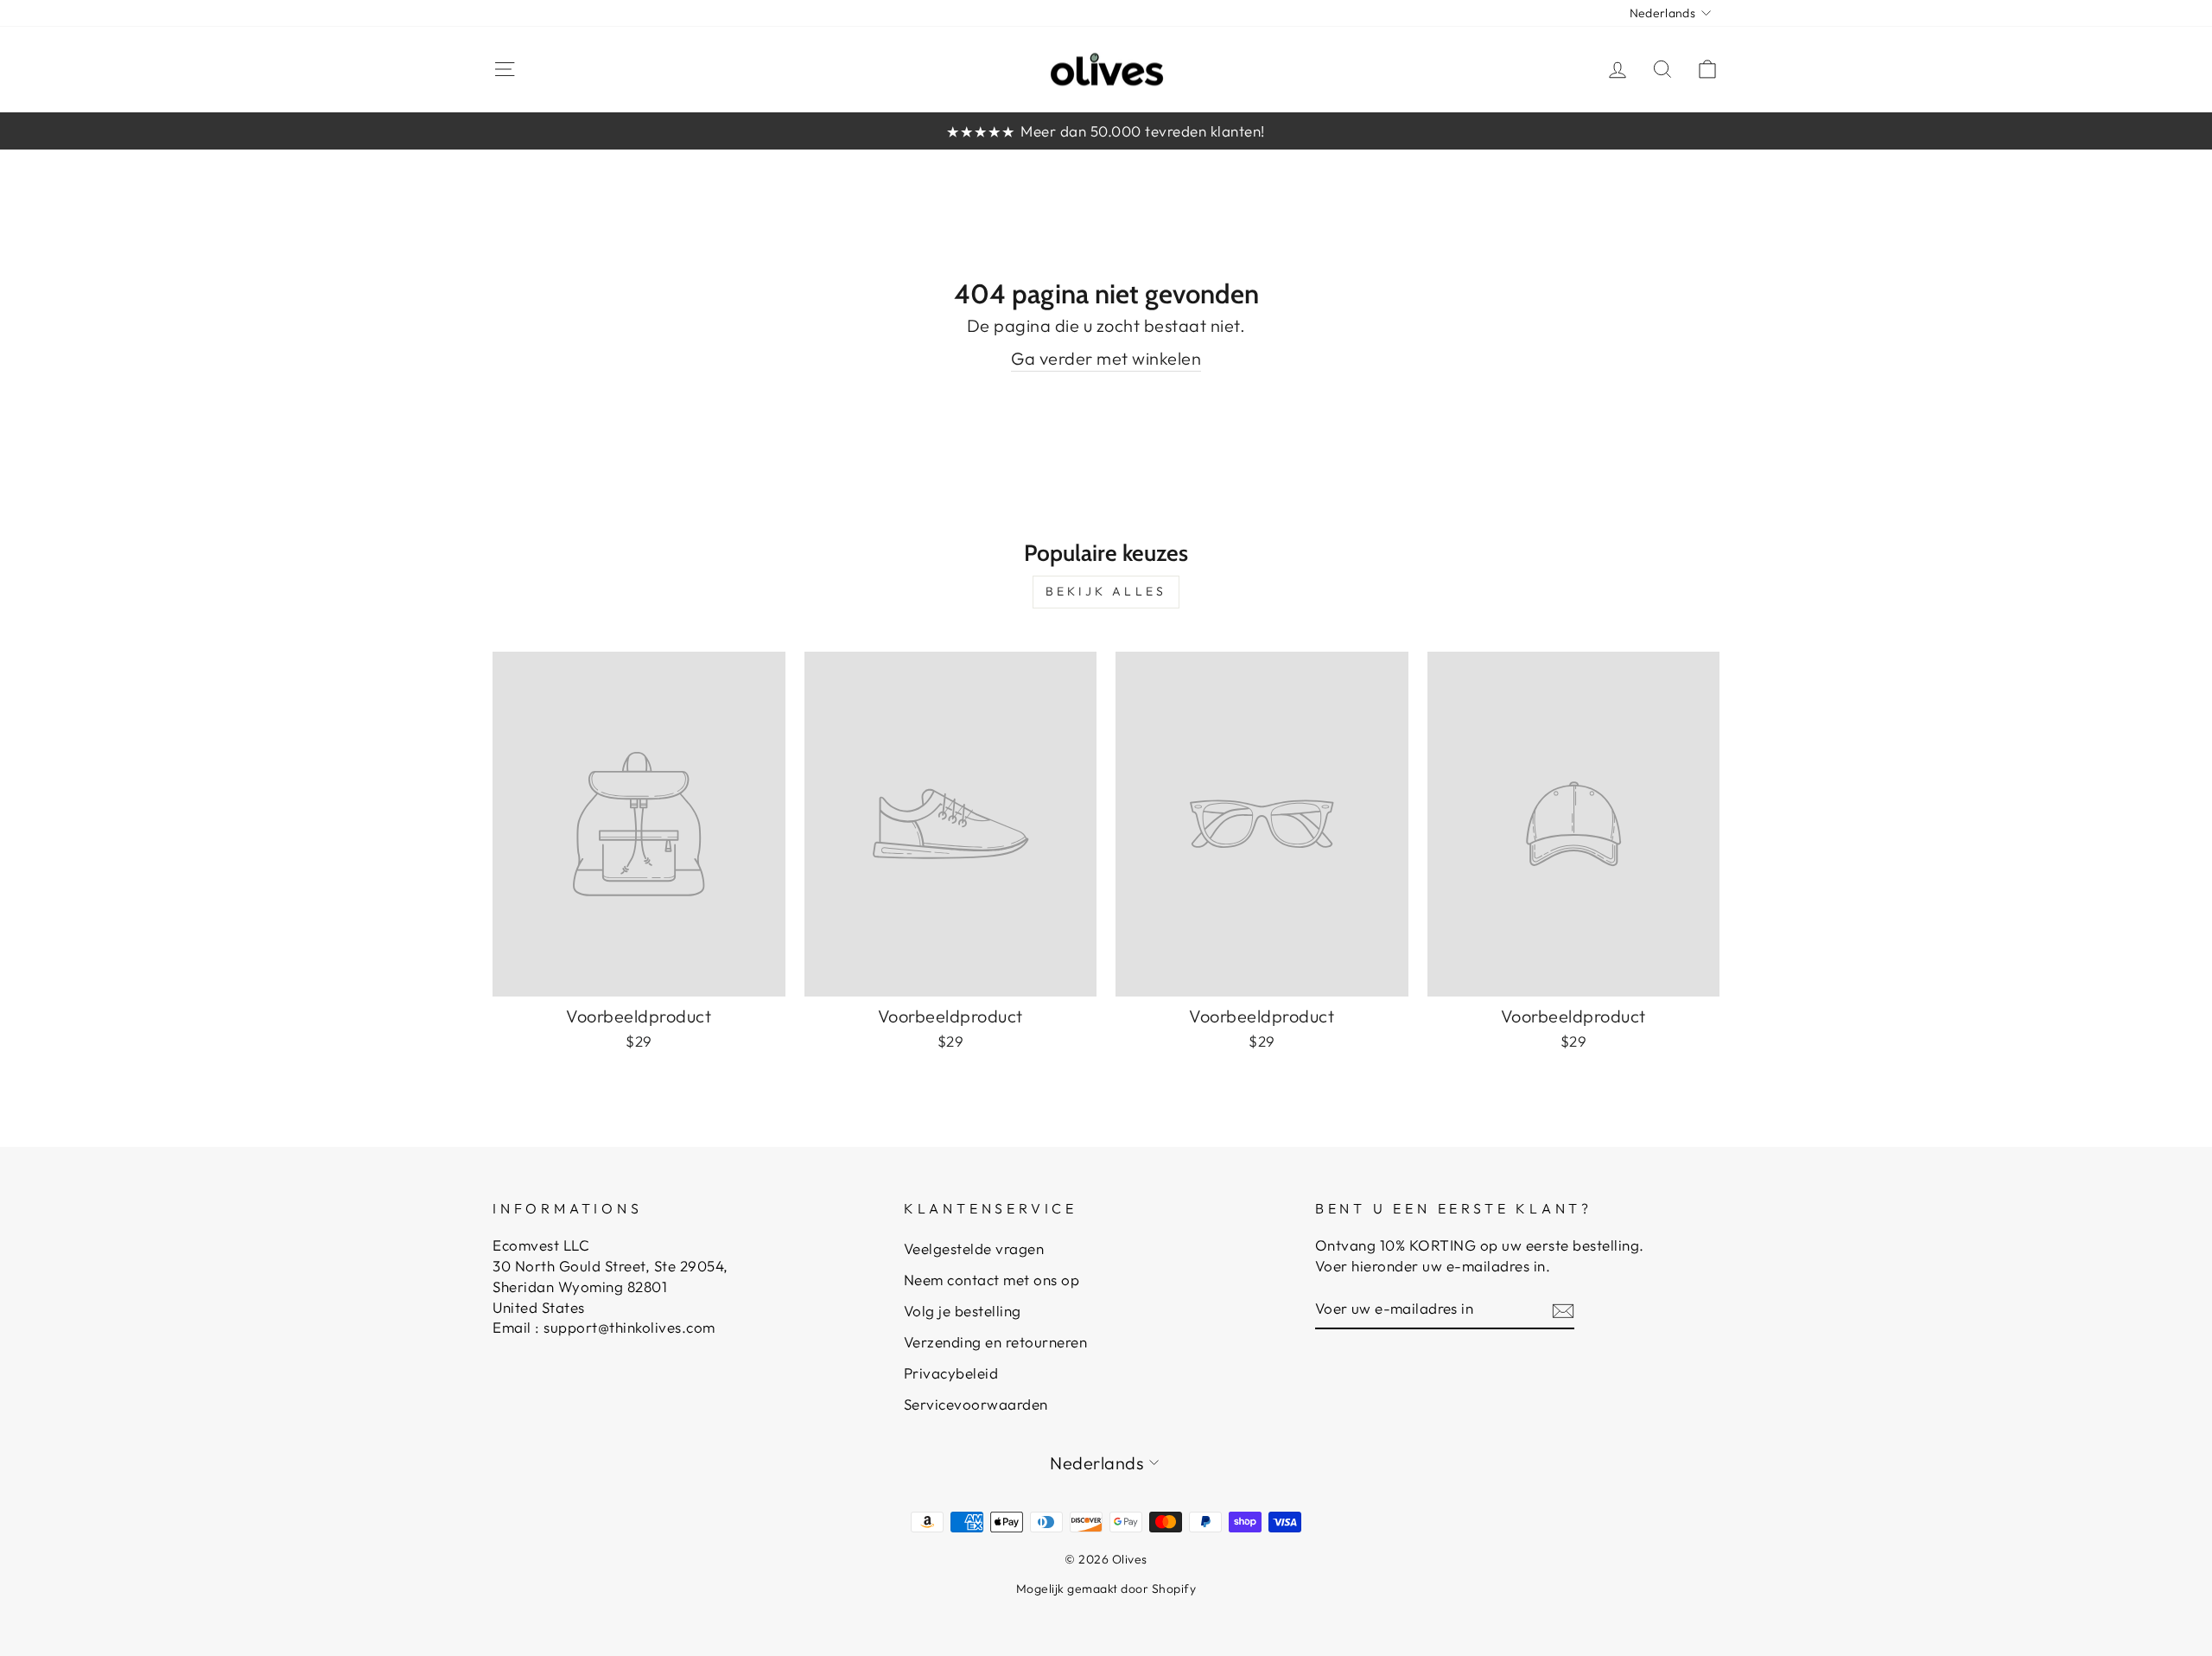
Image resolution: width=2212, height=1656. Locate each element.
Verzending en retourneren (996, 1342)
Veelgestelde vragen (974, 1248)
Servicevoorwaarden (976, 1404)
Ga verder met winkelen (1106, 358)
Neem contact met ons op (992, 1280)
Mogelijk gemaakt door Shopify (1106, 1589)
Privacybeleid (951, 1373)
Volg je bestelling (963, 1311)
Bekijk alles (1106, 591)
